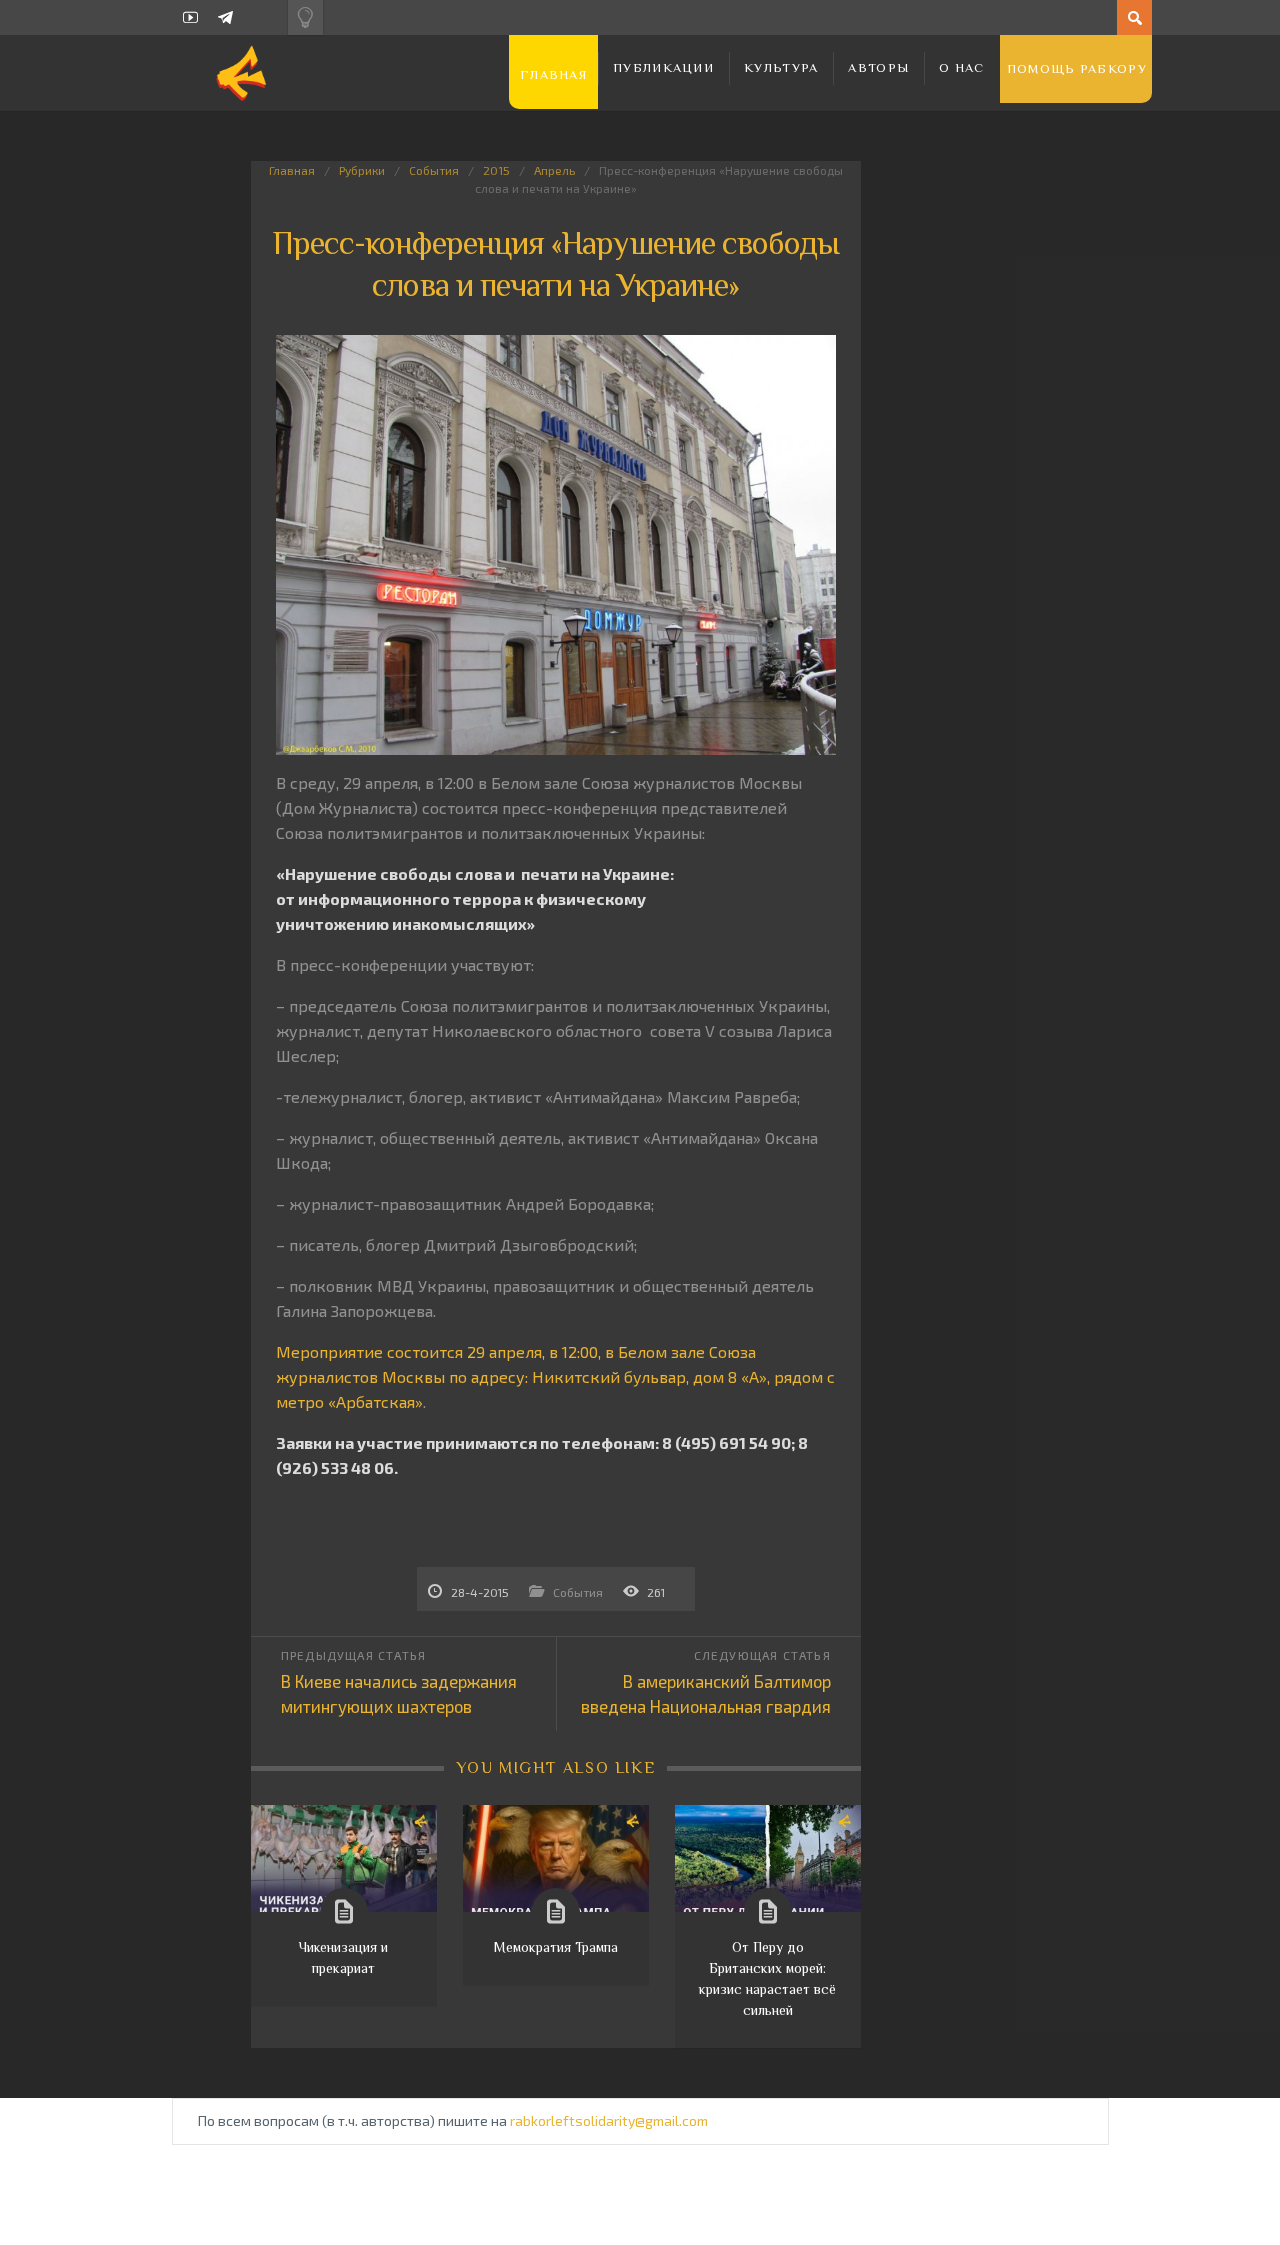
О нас (962, 67)
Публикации (663, 67)
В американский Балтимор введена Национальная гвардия (706, 1693)
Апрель (554, 170)
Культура (781, 67)
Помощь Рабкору (1077, 68)
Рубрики (362, 170)
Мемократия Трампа (556, 1947)
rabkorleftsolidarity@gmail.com (609, 2120)
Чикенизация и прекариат (343, 1957)
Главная (553, 74)
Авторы (878, 67)
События (434, 170)
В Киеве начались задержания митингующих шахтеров (399, 1693)
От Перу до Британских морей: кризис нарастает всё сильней (767, 1978)
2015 (496, 170)
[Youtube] (190, 17)
